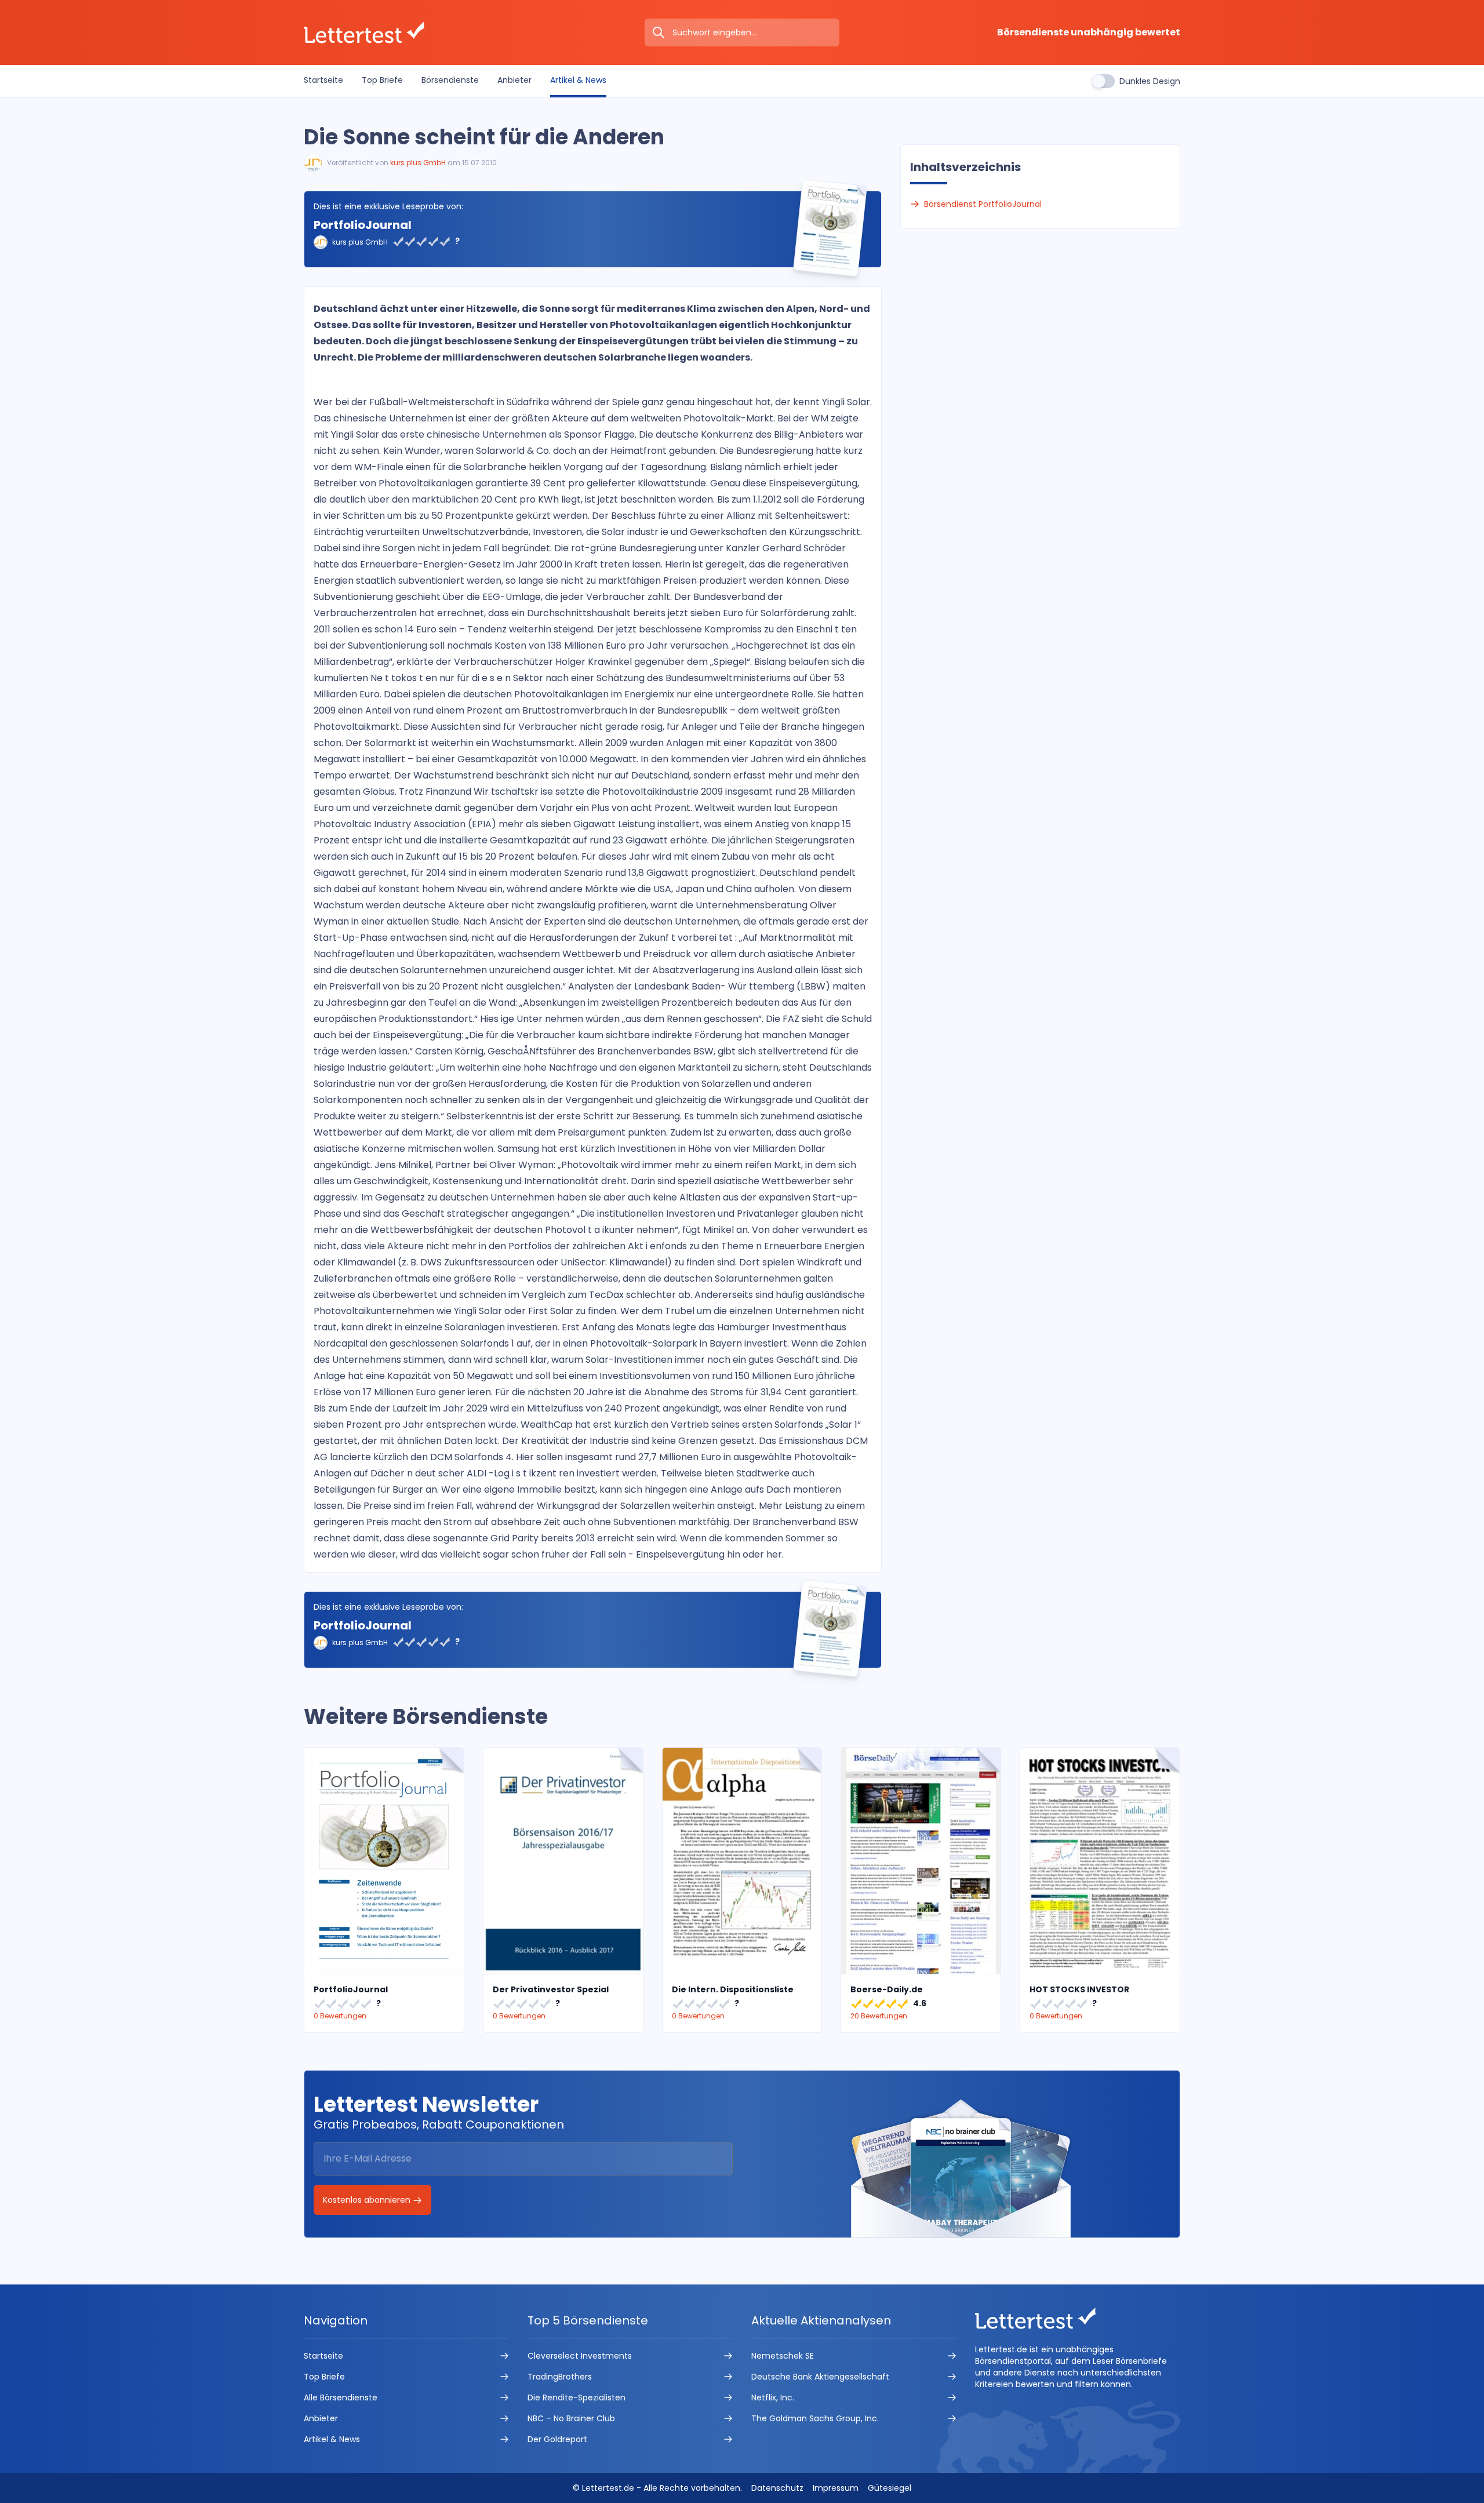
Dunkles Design (1150, 81)
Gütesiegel (890, 2488)
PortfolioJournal (363, 225)
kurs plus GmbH (418, 163)
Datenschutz (777, 2488)
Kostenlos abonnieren (368, 2200)
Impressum (836, 2488)
